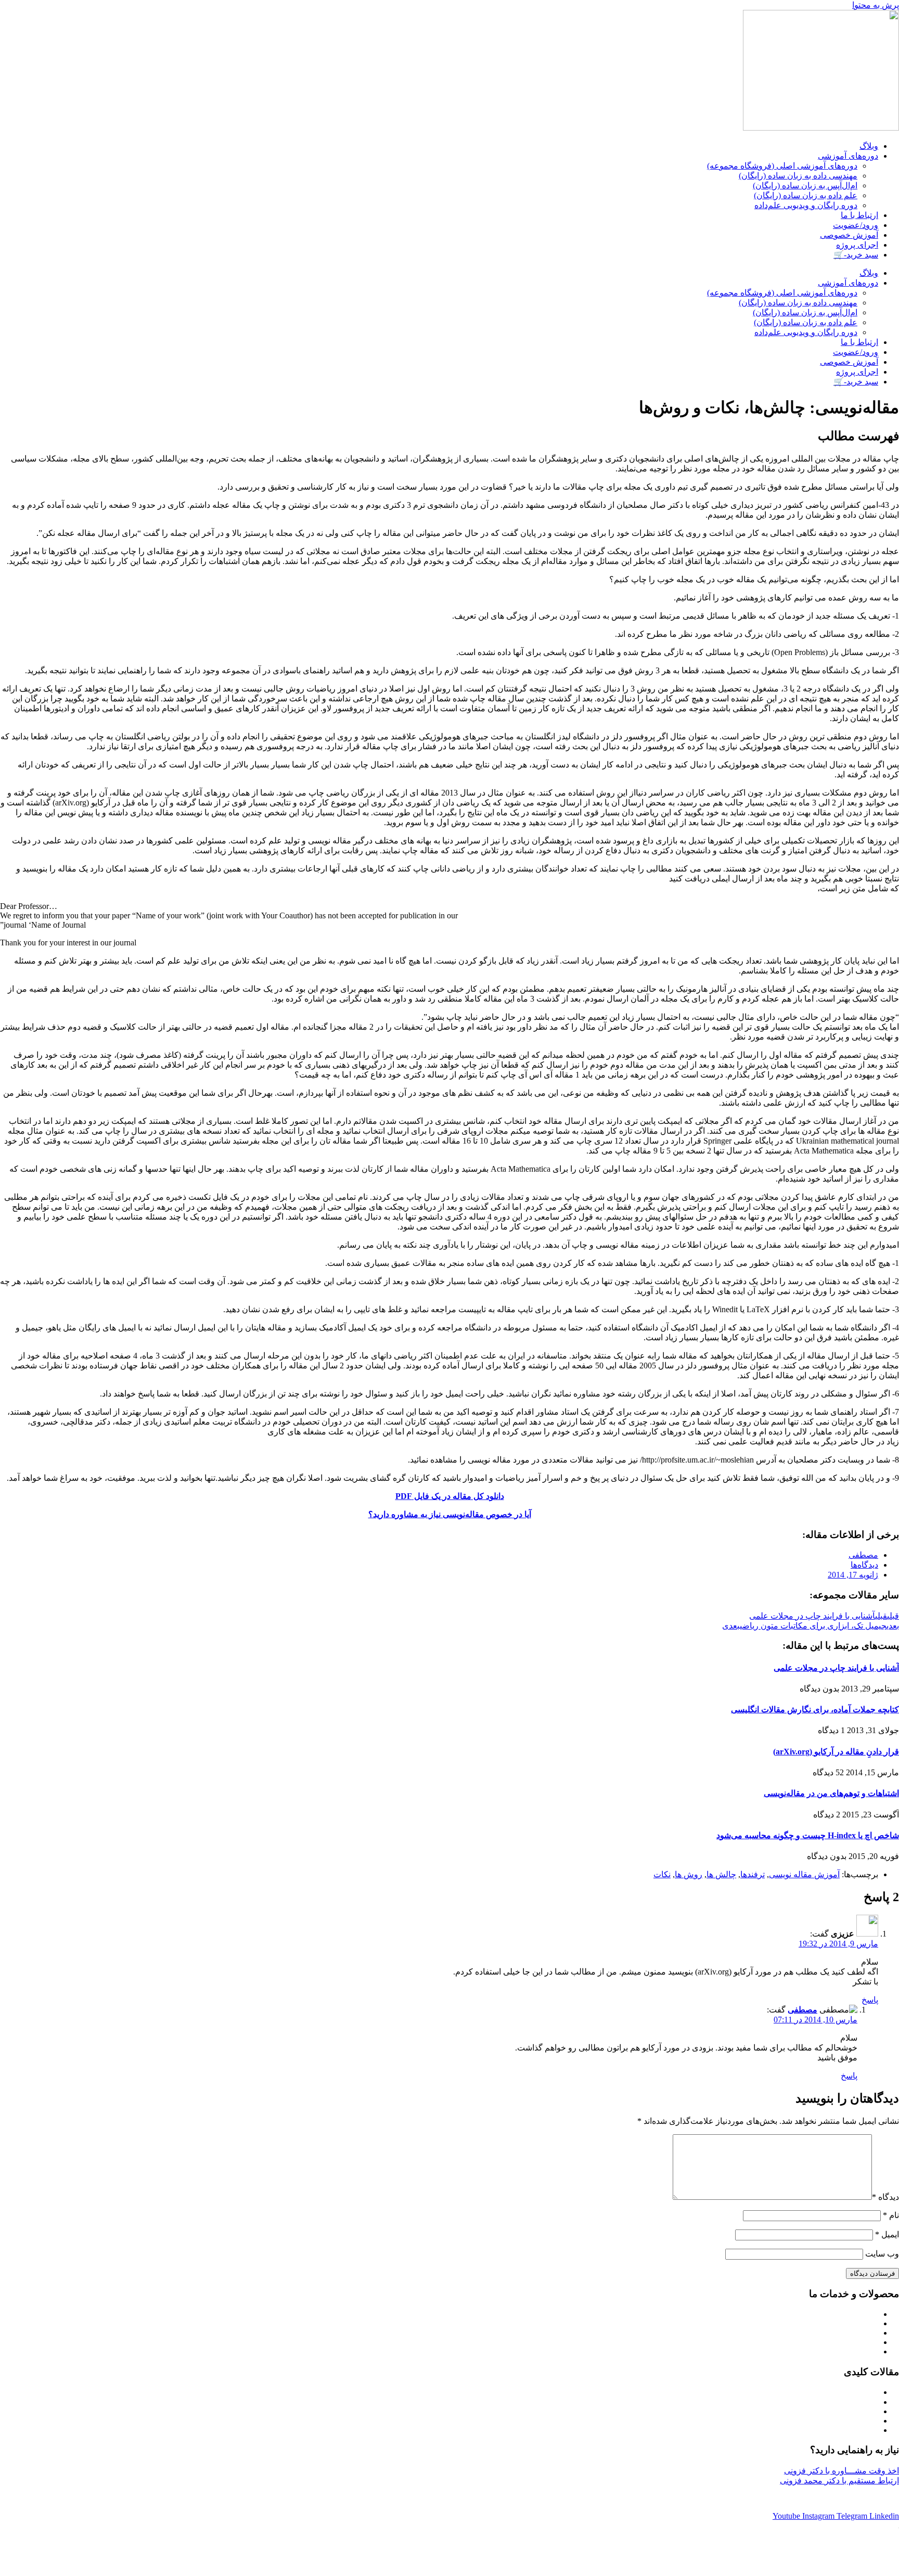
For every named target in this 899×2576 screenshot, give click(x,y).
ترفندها (753, 1874)
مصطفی (802, 2010)
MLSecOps (814, 2402)
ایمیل (887, 2234)
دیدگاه (885, 2197)
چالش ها (721, 1874)
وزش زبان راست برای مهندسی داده (817, 2333)
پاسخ (870, 2000)
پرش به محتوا (876, 5)
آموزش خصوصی (849, 235)
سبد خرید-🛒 (856, 255)
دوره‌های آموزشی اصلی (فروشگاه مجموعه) (782, 166)
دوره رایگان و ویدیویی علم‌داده (806, 205)
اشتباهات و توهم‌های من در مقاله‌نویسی (831, 1793)
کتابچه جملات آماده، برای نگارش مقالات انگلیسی (815, 1709)
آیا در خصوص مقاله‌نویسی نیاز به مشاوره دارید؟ (450, 1514)
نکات (662, 1874)
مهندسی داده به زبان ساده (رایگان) (798, 176)
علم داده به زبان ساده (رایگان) (806, 195)
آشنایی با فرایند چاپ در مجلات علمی (836, 1668)
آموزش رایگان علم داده (843, 2431)
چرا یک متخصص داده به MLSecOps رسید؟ (814, 2412)
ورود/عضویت (856, 225)
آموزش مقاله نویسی (804, 1874)
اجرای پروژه (857, 245)
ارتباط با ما (859, 215)
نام (891, 2215)
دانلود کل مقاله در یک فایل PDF (450, 1496)
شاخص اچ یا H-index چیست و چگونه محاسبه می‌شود (808, 1835)
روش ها (689, 1874)
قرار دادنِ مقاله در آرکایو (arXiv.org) (836, 1752)
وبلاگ (869, 146)
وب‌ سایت (882, 2254)
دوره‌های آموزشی (848, 156)
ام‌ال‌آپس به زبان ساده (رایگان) (805, 185)
